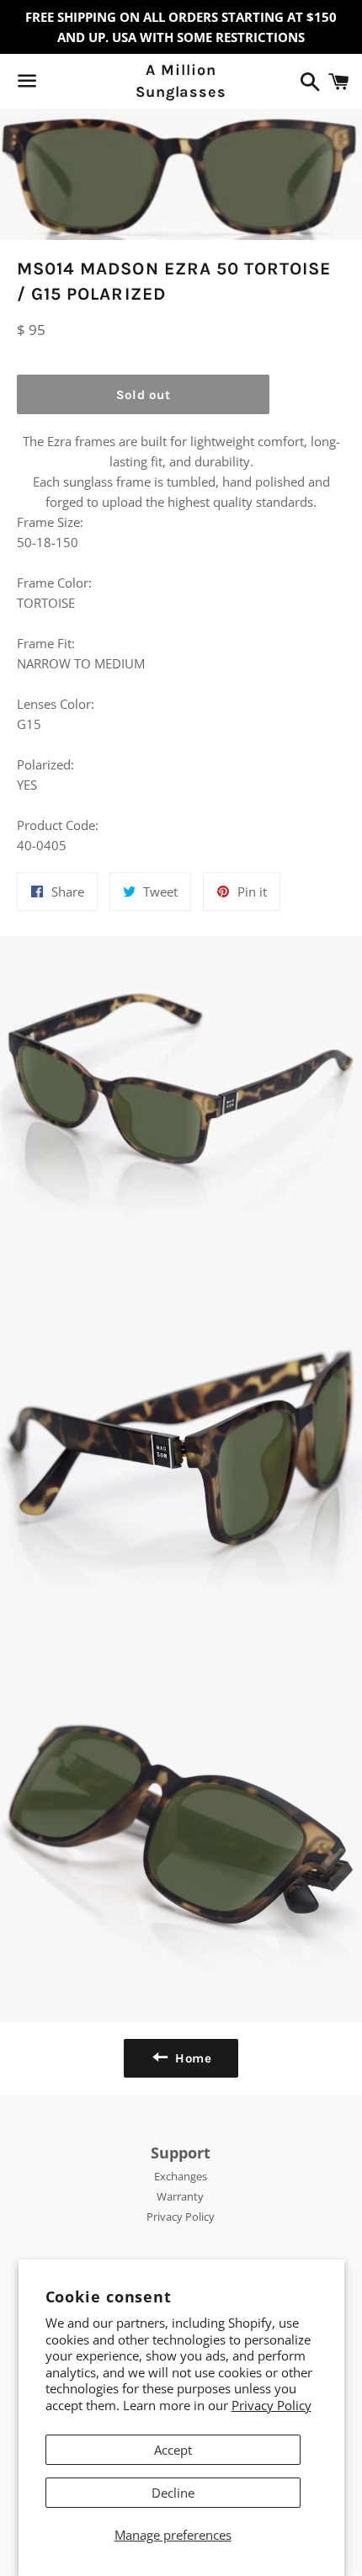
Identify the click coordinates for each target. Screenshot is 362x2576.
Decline (173, 2493)
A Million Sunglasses (181, 80)
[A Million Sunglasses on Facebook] (56, 84)
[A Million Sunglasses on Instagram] (87, 84)
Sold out (144, 395)
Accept (173, 2450)
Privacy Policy (271, 2405)
